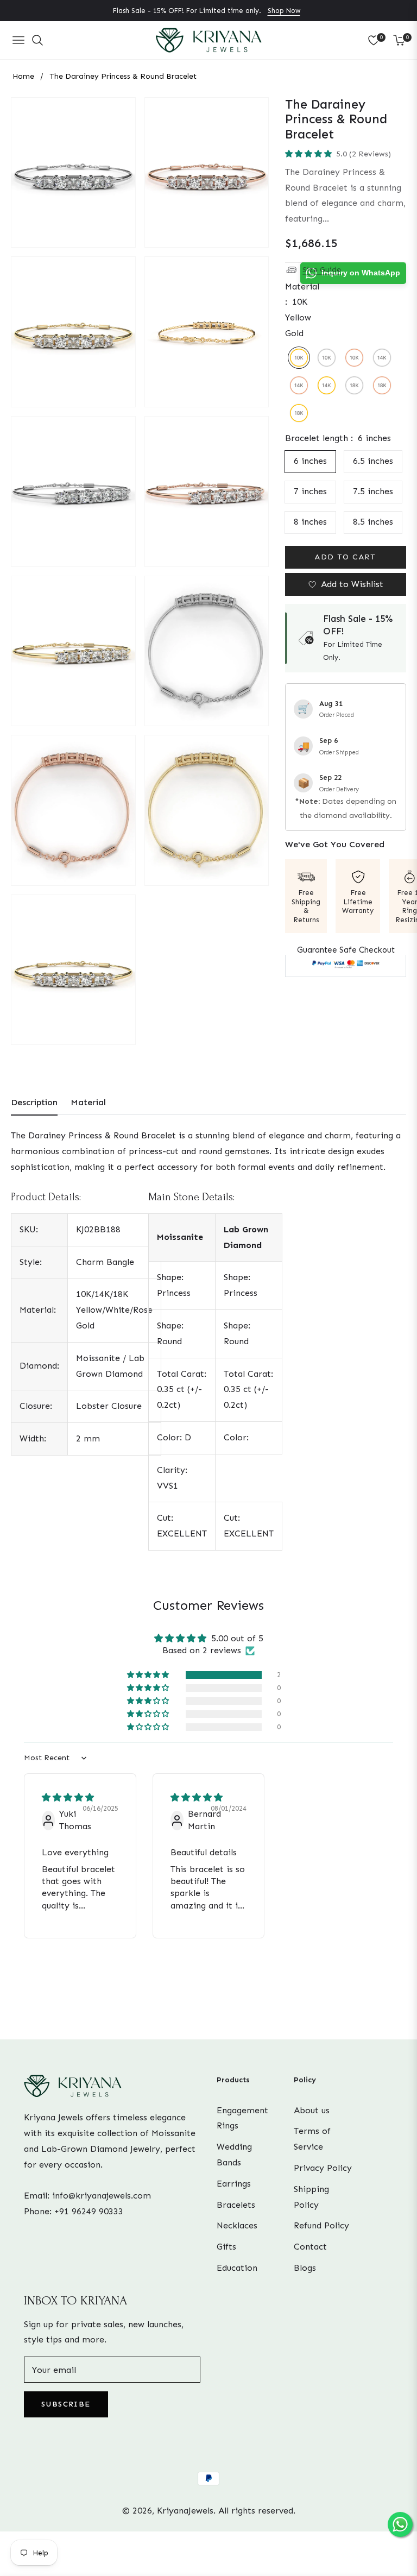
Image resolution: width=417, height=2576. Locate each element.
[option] (73, 173)
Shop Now (284, 11)
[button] (309, 154)
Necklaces (237, 2225)
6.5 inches (373, 461)
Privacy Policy (323, 2168)
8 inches (310, 522)
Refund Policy (321, 2225)
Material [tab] (88, 1102)
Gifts (226, 2247)
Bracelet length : (338, 438)
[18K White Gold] (354, 385)
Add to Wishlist (352, 584)
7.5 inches (373, 491)
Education (237, 2268)
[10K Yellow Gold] (299, 358)
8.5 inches (373, 522)
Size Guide (322, 270)
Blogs (305, 2268)
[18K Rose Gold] (382, 385)
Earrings (234, 2184)
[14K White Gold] (382, 358)
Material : (302, 310)
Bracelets (236, 2205)
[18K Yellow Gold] (299, 413)
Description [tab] (34, 1102)
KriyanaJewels (185, 2511)
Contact (310, 2247)
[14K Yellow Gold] (327, 385)
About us (312, 2110)
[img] (68, 1797)
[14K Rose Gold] (299, 385)
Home (23, 76)
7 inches (310, 491)
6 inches (310, 461)
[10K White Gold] (327, 358)
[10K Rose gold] (354, 358)
